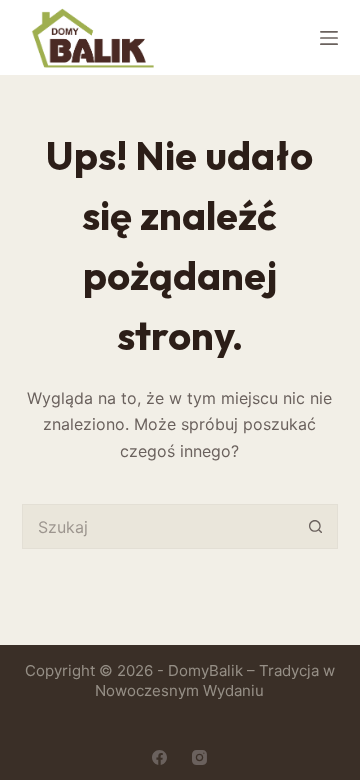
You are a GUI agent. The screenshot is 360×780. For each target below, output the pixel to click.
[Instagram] (199, 757)
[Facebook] (159, 757)
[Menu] (329, 38)
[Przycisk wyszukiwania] (315, 526)
